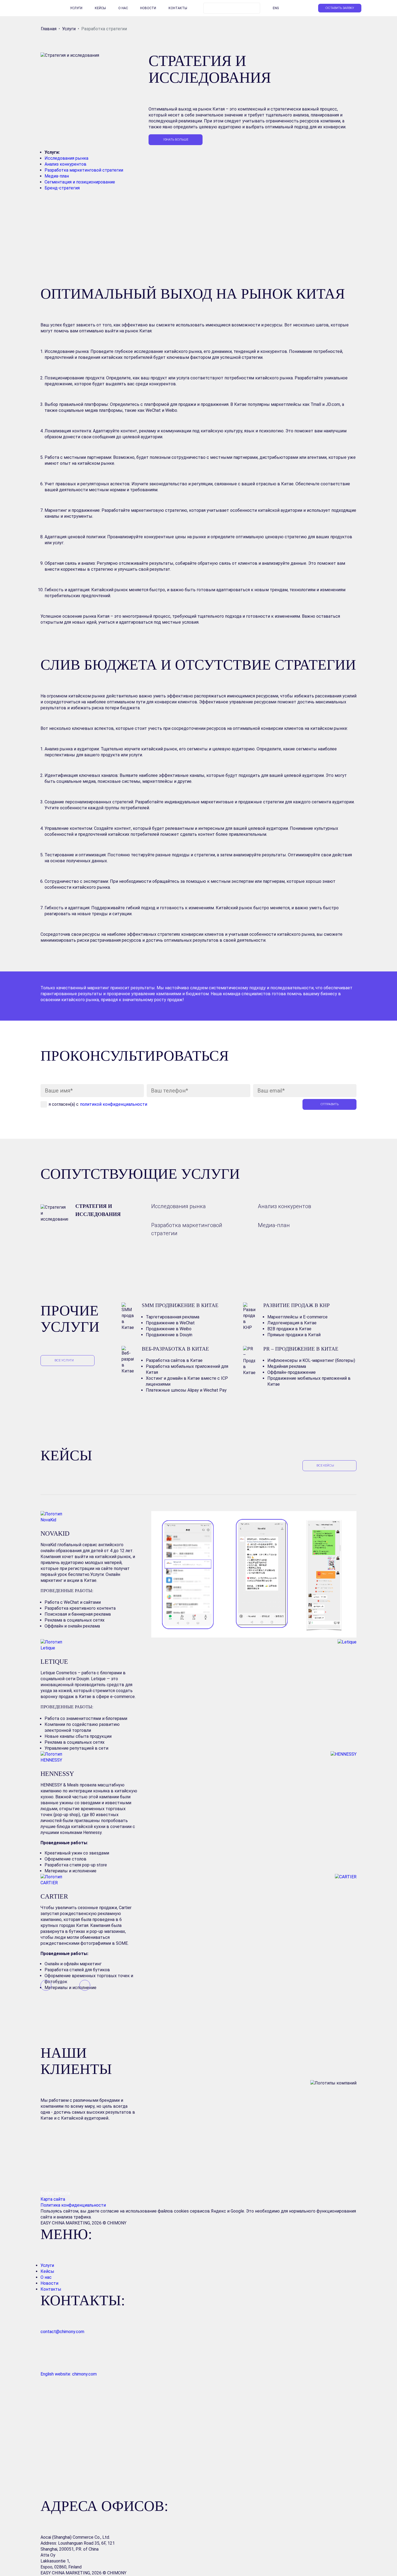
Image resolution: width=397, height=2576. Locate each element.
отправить (330, 1104)
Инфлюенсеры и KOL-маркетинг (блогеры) (311, 1360)
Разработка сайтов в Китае (174, 1360)
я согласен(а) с (98, 1104)
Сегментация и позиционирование (80, 182)
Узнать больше (176, 140)
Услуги (76, 8)
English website (55, 2193)
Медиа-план (57, 176)
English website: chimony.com (69, 2374)
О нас (123, 8)
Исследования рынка (66, 158)
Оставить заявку (340, 8)
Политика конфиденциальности (73, 2205)
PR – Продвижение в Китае (301, 1349)
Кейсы (100, 8)
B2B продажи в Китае (289, 1329)
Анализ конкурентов (65, 164)
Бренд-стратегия (62, 188)
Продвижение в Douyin (169, 1335)
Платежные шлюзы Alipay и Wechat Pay (186, 1390)
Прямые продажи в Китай (294, 1335)
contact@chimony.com (62, 2332)
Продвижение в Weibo (169, 1329)
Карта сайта (53, 2199)
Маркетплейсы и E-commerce (297, 1317)
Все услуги (64, 1361)
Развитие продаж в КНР (297, 1305)
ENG (276, 8)
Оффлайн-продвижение (292, 1372)
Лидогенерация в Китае (292, 1323)
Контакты (178, 8)
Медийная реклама (287, 1366)
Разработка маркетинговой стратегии (84, 170)
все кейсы (325, 1466)
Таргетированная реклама (173, 1317)
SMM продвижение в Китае (180, 1305)
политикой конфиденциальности (114, 1104)
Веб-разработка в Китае (175, 1349)
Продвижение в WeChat (170, 1323)
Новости (148, 8)
